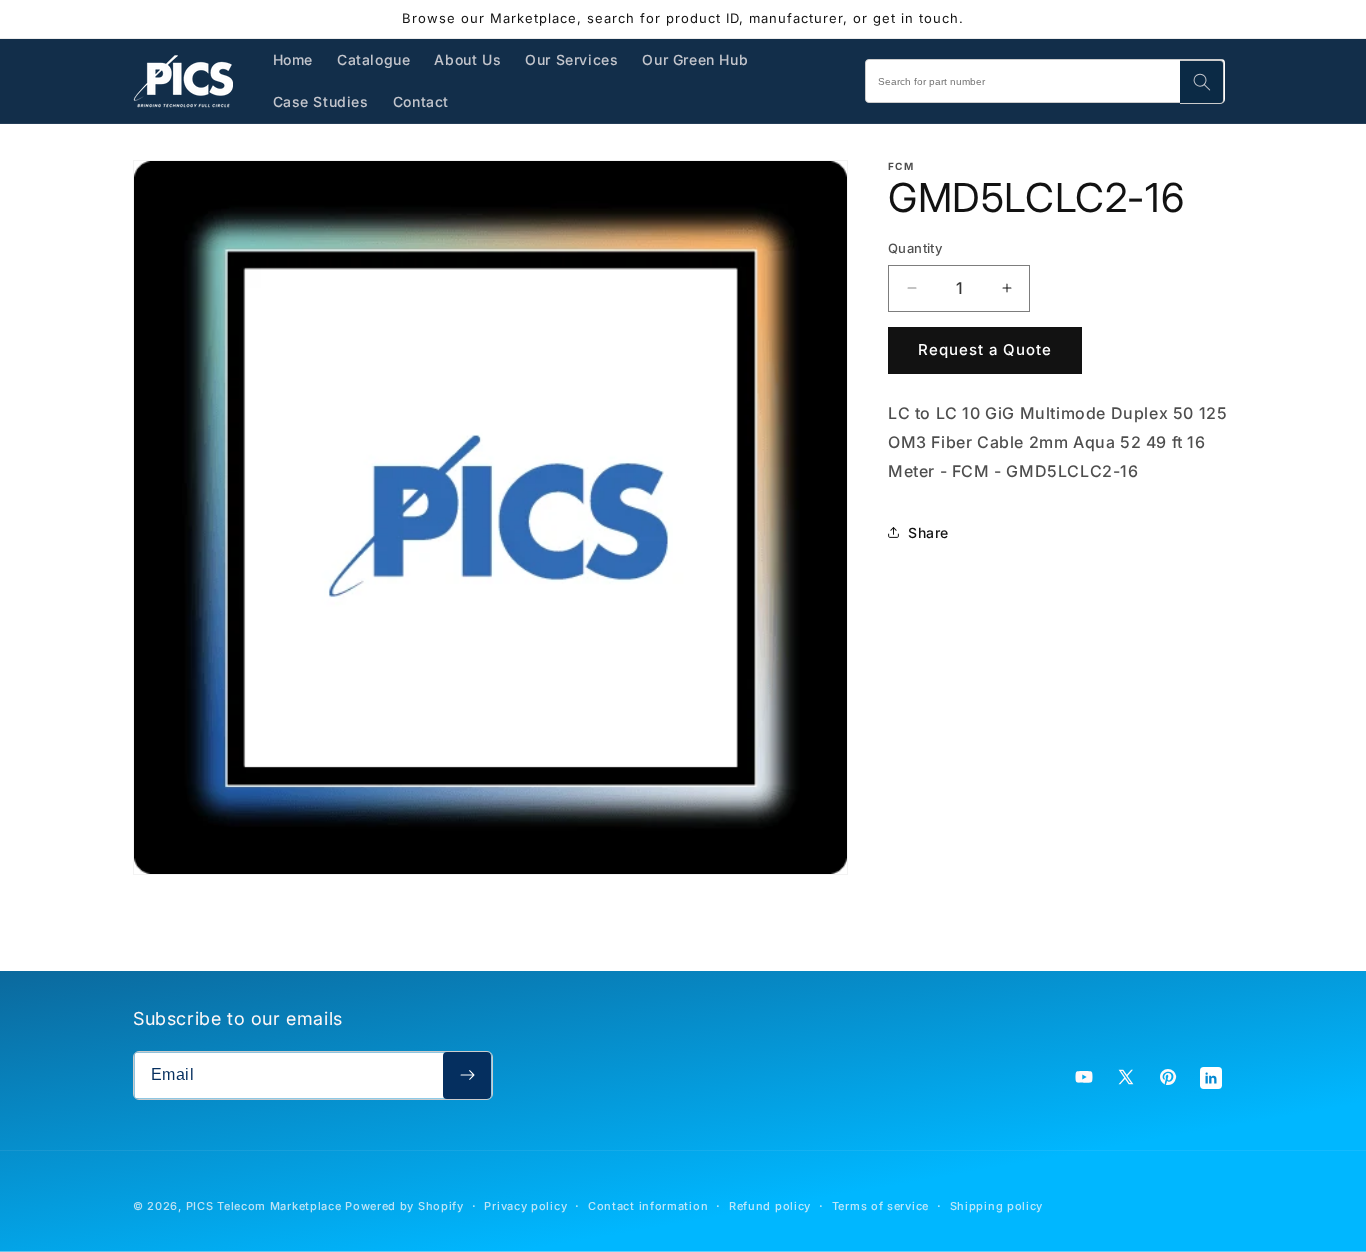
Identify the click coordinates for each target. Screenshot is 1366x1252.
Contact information (648, 1206)
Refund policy (770, 1206)
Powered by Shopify (404, 1206)
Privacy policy (525, 1206)
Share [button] (928, 532)
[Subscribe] (467, 1075)
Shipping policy (997, 1206)
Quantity (915, 248)
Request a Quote (985, 349)
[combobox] (1045, 81)
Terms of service (880, 1206)
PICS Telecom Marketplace (264, 1206)
